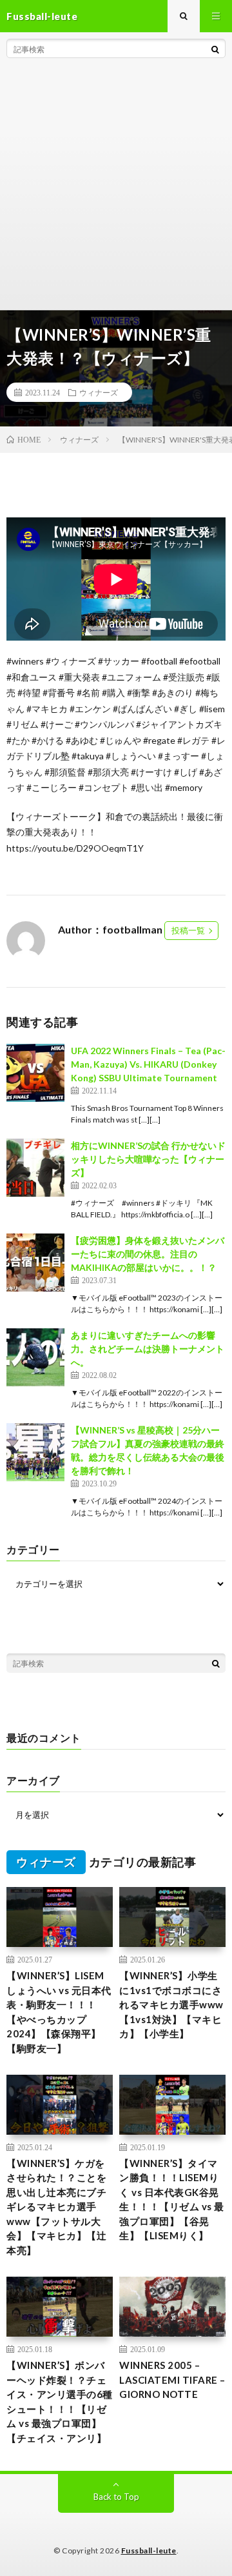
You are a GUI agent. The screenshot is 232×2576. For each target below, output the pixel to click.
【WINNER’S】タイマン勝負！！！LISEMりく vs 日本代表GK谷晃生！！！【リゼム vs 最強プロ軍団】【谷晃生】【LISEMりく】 (172, 2200)
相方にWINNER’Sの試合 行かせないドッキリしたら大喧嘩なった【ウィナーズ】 (148, 1159)
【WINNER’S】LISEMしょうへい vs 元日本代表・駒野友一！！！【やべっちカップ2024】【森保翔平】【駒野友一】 (59, 2012)
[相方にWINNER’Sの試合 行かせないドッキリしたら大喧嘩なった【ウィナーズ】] (35, 1168)
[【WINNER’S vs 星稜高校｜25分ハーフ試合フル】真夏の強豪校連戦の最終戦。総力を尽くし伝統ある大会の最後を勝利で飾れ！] (35, 1452)
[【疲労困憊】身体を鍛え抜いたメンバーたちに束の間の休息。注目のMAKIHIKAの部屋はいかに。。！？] (35, 1263)
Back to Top (116, 2497)
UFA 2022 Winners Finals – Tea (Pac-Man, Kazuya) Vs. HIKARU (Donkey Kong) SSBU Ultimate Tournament (148, 1064)
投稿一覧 (188, 930)
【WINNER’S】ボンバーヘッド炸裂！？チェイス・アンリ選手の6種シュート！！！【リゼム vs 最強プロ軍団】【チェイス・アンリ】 (60, 2401)
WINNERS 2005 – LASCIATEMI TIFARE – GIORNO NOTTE (172, 2380)
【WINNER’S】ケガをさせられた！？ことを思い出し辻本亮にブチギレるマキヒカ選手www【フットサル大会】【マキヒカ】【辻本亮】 (56, 2207)
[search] (215, 49)
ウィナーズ (99, 392)
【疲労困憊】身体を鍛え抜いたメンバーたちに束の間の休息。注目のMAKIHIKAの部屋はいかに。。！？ (148, 1254)
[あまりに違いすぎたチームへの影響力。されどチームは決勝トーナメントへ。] (35, 1357)
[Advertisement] (116, 187)
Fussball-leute (149, 2551)
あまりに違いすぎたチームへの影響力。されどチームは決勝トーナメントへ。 (148, 1349)
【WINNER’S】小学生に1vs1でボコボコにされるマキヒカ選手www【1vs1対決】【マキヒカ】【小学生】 (171, 2004)
